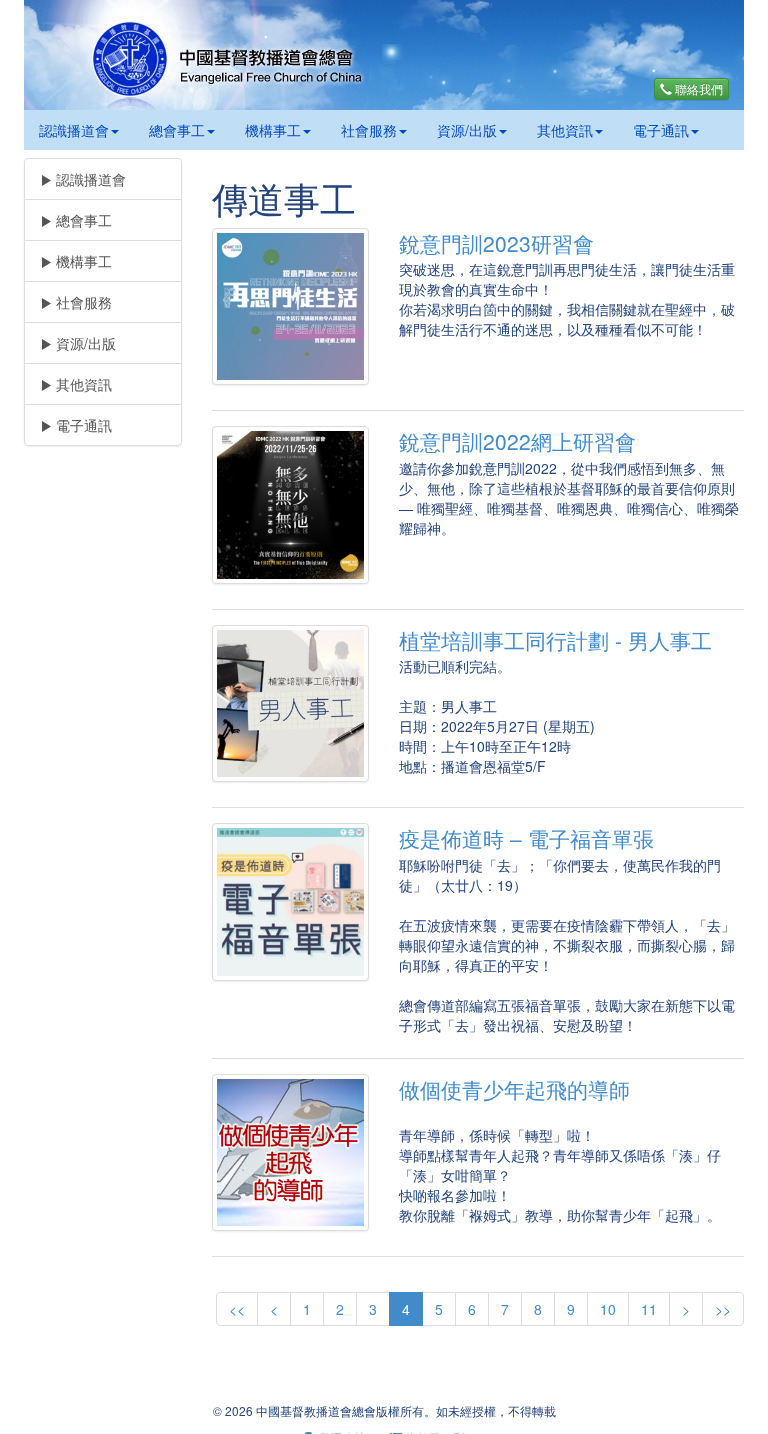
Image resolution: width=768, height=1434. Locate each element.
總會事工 (177, 130)
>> (723, 1309)
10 (608, 1309)
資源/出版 (467, 130)
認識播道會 (74, 130)
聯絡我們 (697, 88)
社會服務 (369, 130)
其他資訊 (565, 130)
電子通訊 (661, 130)
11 (649, 1309)
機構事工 (273, 130)
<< (237, 1309)
